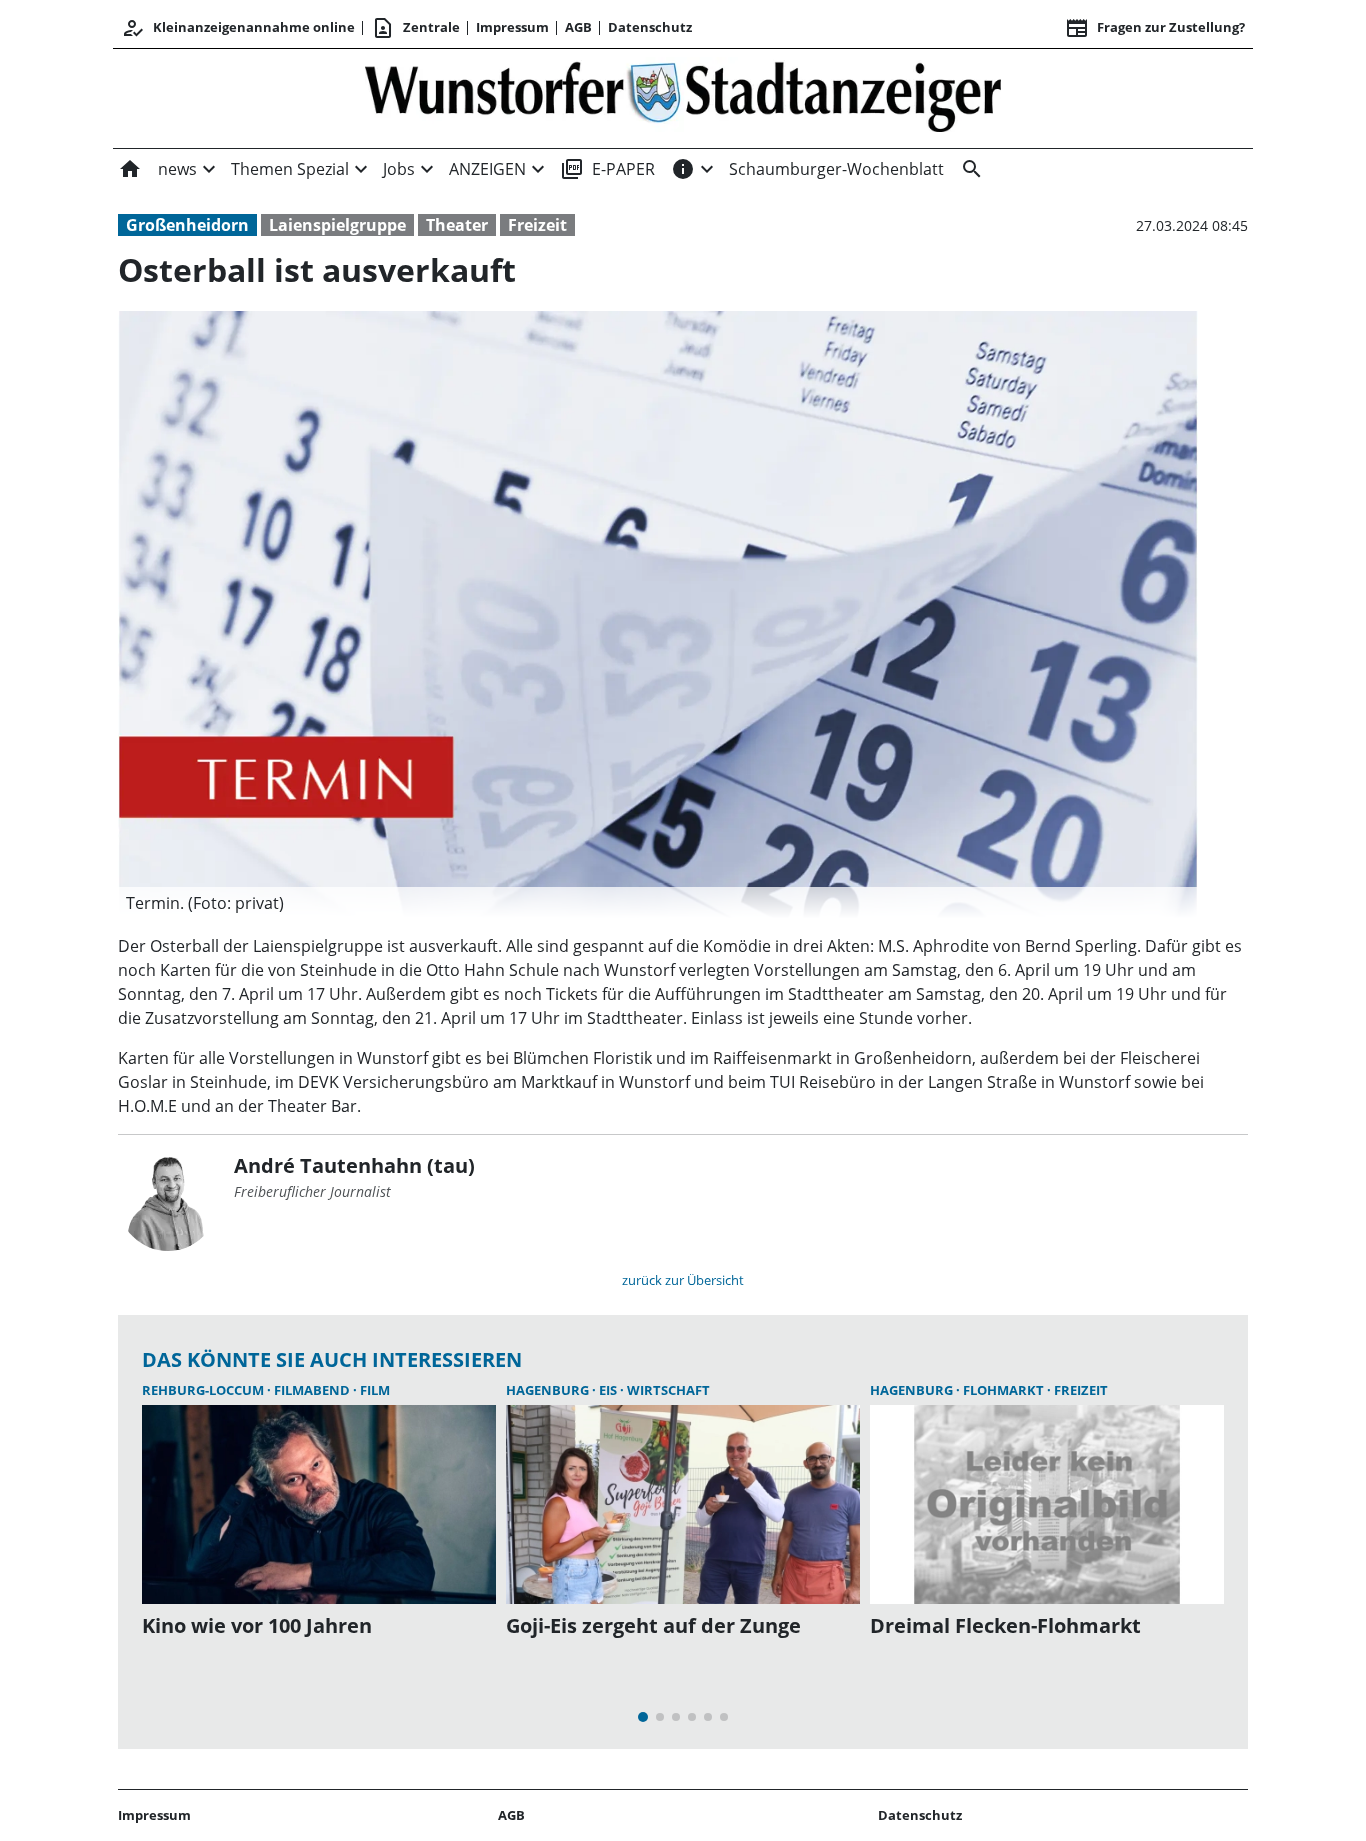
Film (375, 1390)
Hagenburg (549, 1390)
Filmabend (313, 1390)
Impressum (512, 27)
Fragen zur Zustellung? (1155, 28)
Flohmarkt (1005, 1390)
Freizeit (537, 225)
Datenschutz (650, 27)
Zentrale (415, 28)
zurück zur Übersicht (683, 1280)
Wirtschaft (668, 1390)
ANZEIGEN (487, 169)
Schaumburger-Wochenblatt (836, 169)
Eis (609, 1390)
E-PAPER (607, 169)
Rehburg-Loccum (204, 1390)
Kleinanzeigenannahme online (238, 28)
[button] (658, 903)
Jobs (399, 169)
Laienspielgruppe (337, 225)
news (177, 169)
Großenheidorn (187, 225)
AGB (578, 27)
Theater (457, 225)
